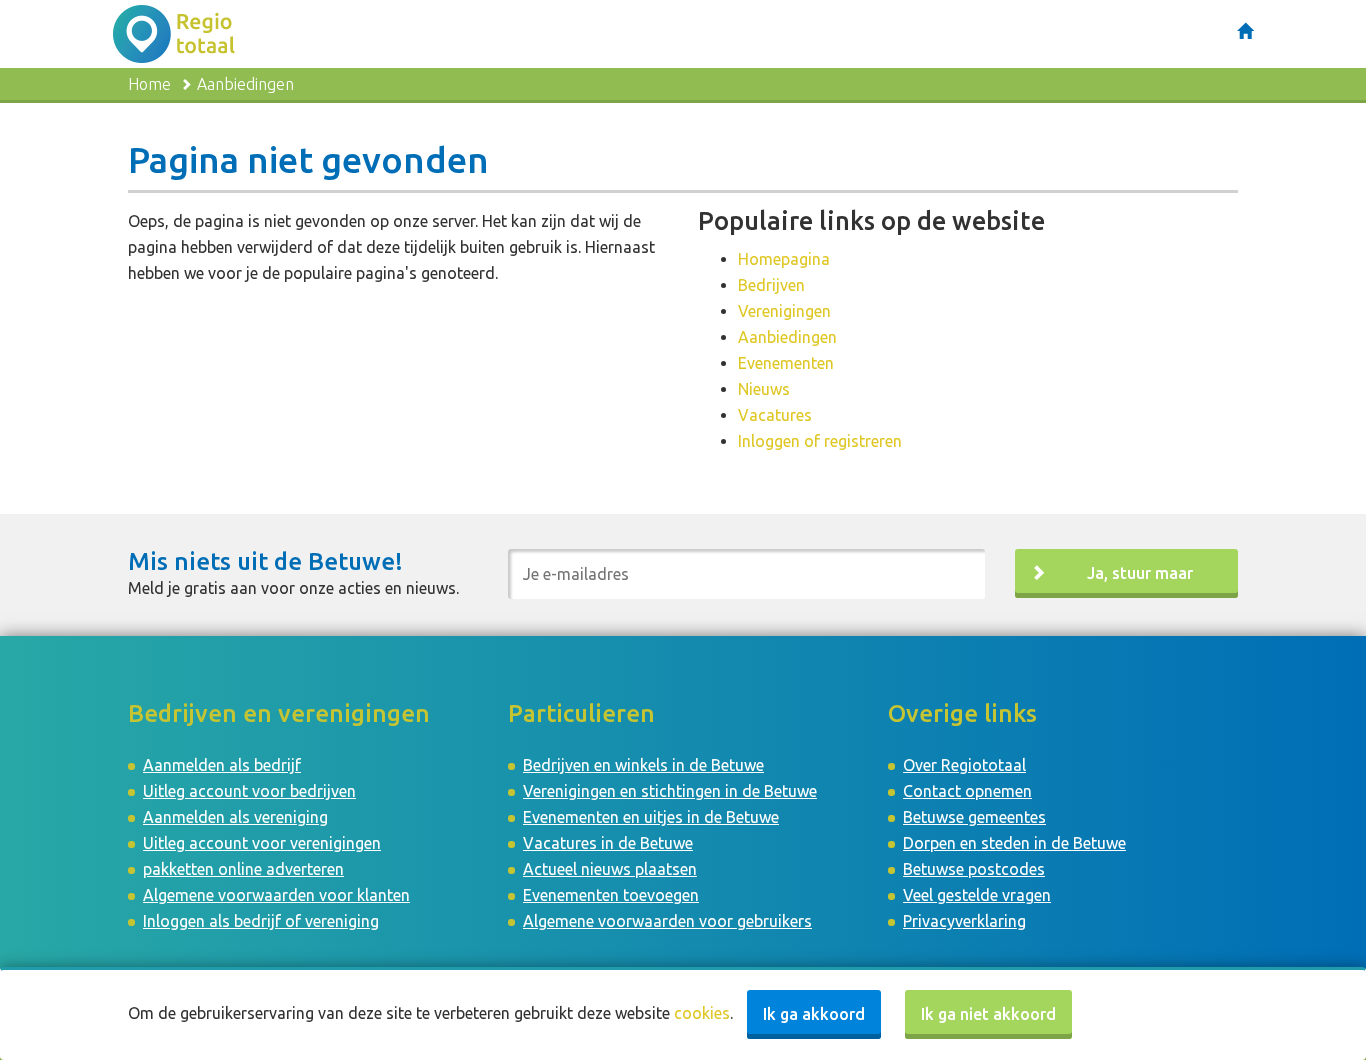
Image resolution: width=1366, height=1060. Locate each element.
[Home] (1245, 31)
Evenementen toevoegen (611, 895)
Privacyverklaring (964, 921)
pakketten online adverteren (243, 869)
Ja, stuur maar (1140, 573)
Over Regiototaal (964, 765)
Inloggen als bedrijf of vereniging (261, 921)
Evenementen (786, 363)
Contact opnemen (967, 791)
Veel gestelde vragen (977, 895)
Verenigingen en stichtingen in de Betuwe (670, 791)
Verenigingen (784, 311)
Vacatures (775, 415)
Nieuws (764, 389)
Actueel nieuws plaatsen (610, 869)
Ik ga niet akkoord (988, 1014)
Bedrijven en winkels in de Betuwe (643, 765)
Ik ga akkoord (814, 1014)
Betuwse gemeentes (974, 817)
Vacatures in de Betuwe (608, 843)
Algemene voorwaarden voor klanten (276, 895)
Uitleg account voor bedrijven (249, 791)
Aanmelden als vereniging (235, 817)
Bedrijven (771, 285)
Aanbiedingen (787, 337)
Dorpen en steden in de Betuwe (1014, 843)
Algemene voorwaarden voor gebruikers (667, 921)
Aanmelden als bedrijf (222, 765)
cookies (702, 1013)
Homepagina (784, 259)
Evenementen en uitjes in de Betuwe (651, 817)
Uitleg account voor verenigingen (262, 843)
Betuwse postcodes (974, 869)
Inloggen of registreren (820, 441)
